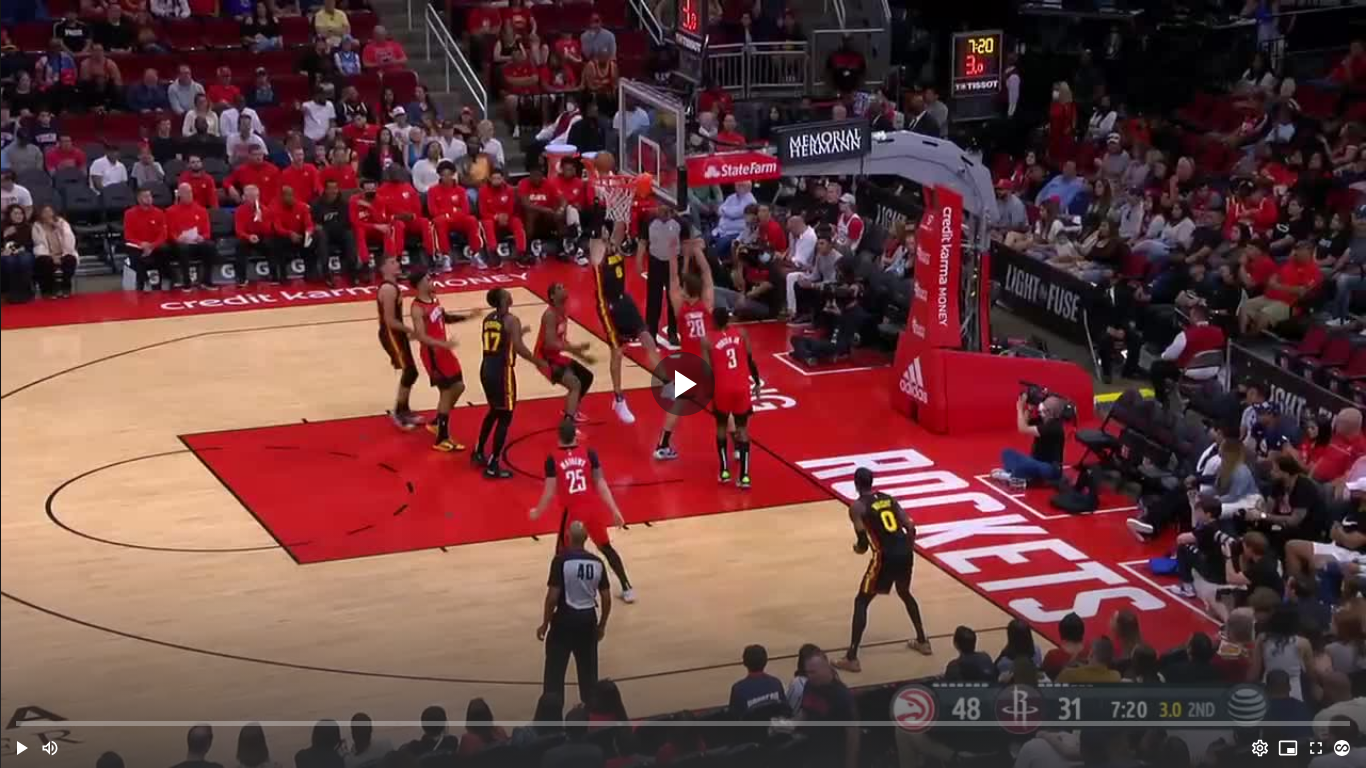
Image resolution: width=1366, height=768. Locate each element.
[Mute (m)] (50, 748)
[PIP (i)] (1288, 748)
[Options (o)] (1260, 748)
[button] (22, 748)
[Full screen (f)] (1316, 748)
